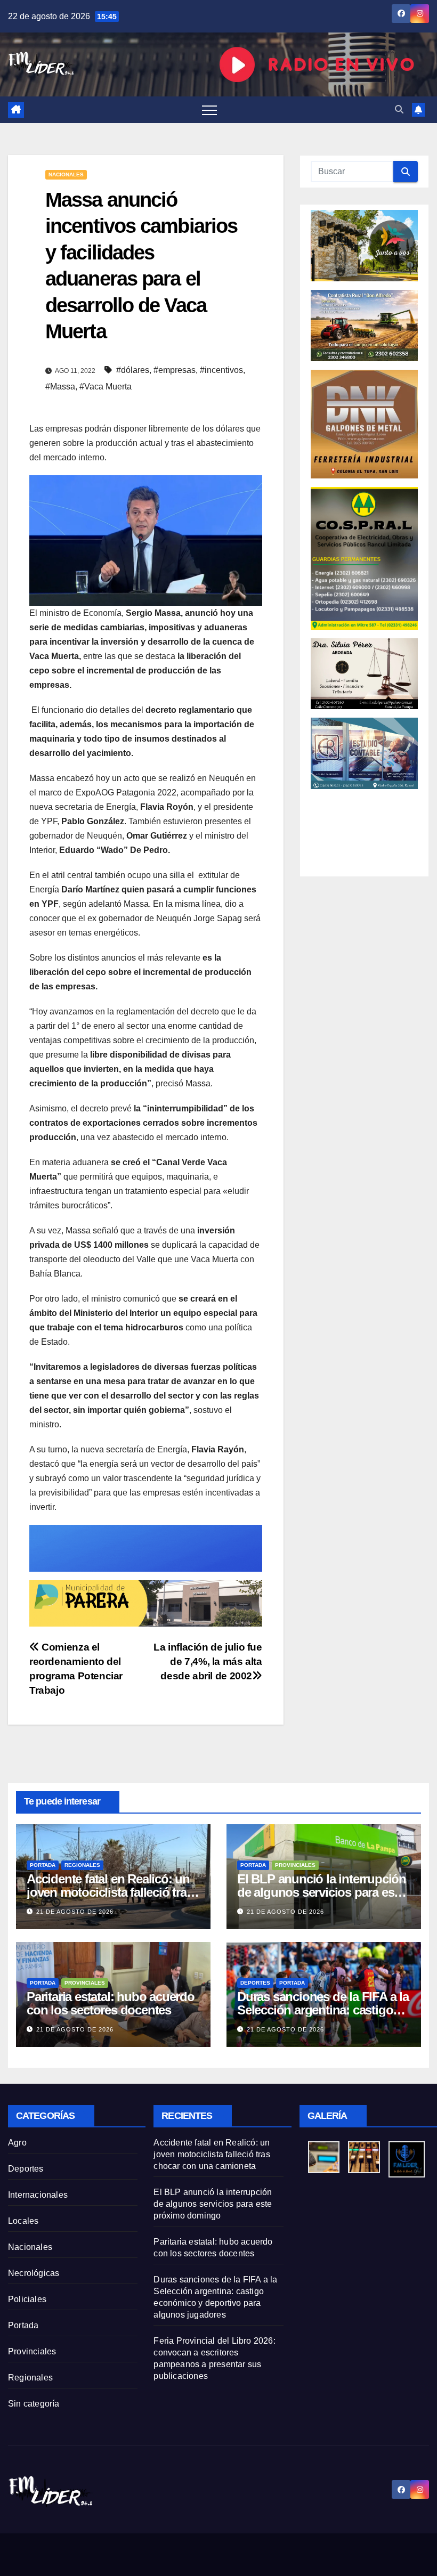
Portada (43, 1865)
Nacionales (66, 174)
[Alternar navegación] (209, 110)
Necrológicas (34, 2273)
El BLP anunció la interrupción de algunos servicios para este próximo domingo (322, 1892)
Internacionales (38, 2195)
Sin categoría (34, 2404)
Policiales (27, 2299)
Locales (23, 2221)
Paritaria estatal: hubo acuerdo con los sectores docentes (111, 2003)
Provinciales (295, 1865)
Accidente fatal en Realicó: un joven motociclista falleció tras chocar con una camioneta (110, 1892)
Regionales (82, 1865)
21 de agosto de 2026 (75, 1912)
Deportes (255, 1983)
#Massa (60, 387)
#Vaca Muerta (106, 387)
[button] (399, 109)
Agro (17, 2143)
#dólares (133, 370)
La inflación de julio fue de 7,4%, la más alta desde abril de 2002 (208, 1661)
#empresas (175, 370)
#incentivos (221, 370)
